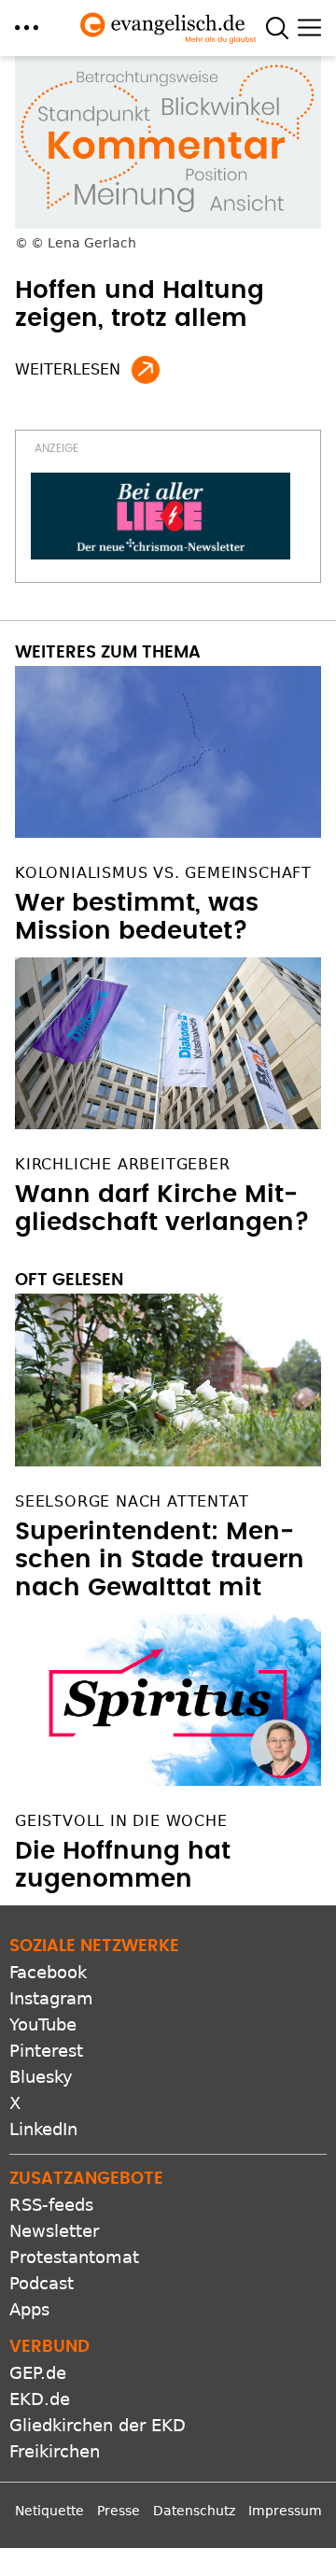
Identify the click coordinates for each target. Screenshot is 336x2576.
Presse (119, 2511)
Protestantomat (74, 2257)
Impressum (285, 2511)
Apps (29, 2309)
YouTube (43, 2024)
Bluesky (41, 2077)
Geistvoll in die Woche (121, 1821)
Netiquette (49, 2511)
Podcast (42, 2283)
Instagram (51, 1998)
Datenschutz (194, 2511)
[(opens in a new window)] (161, 516)
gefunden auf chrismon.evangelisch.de (146, 370)
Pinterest (46, 2051)
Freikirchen (55, 2451)
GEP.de (38, 2373)
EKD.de (40, 2399)
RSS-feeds (51, 2205)
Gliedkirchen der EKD (98, 2425)
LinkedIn (43, 2129)
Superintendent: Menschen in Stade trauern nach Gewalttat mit (160, 1560)
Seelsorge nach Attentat (132, 1501)
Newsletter (54, 2231)
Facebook (48, 1972)
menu (27, 28)
